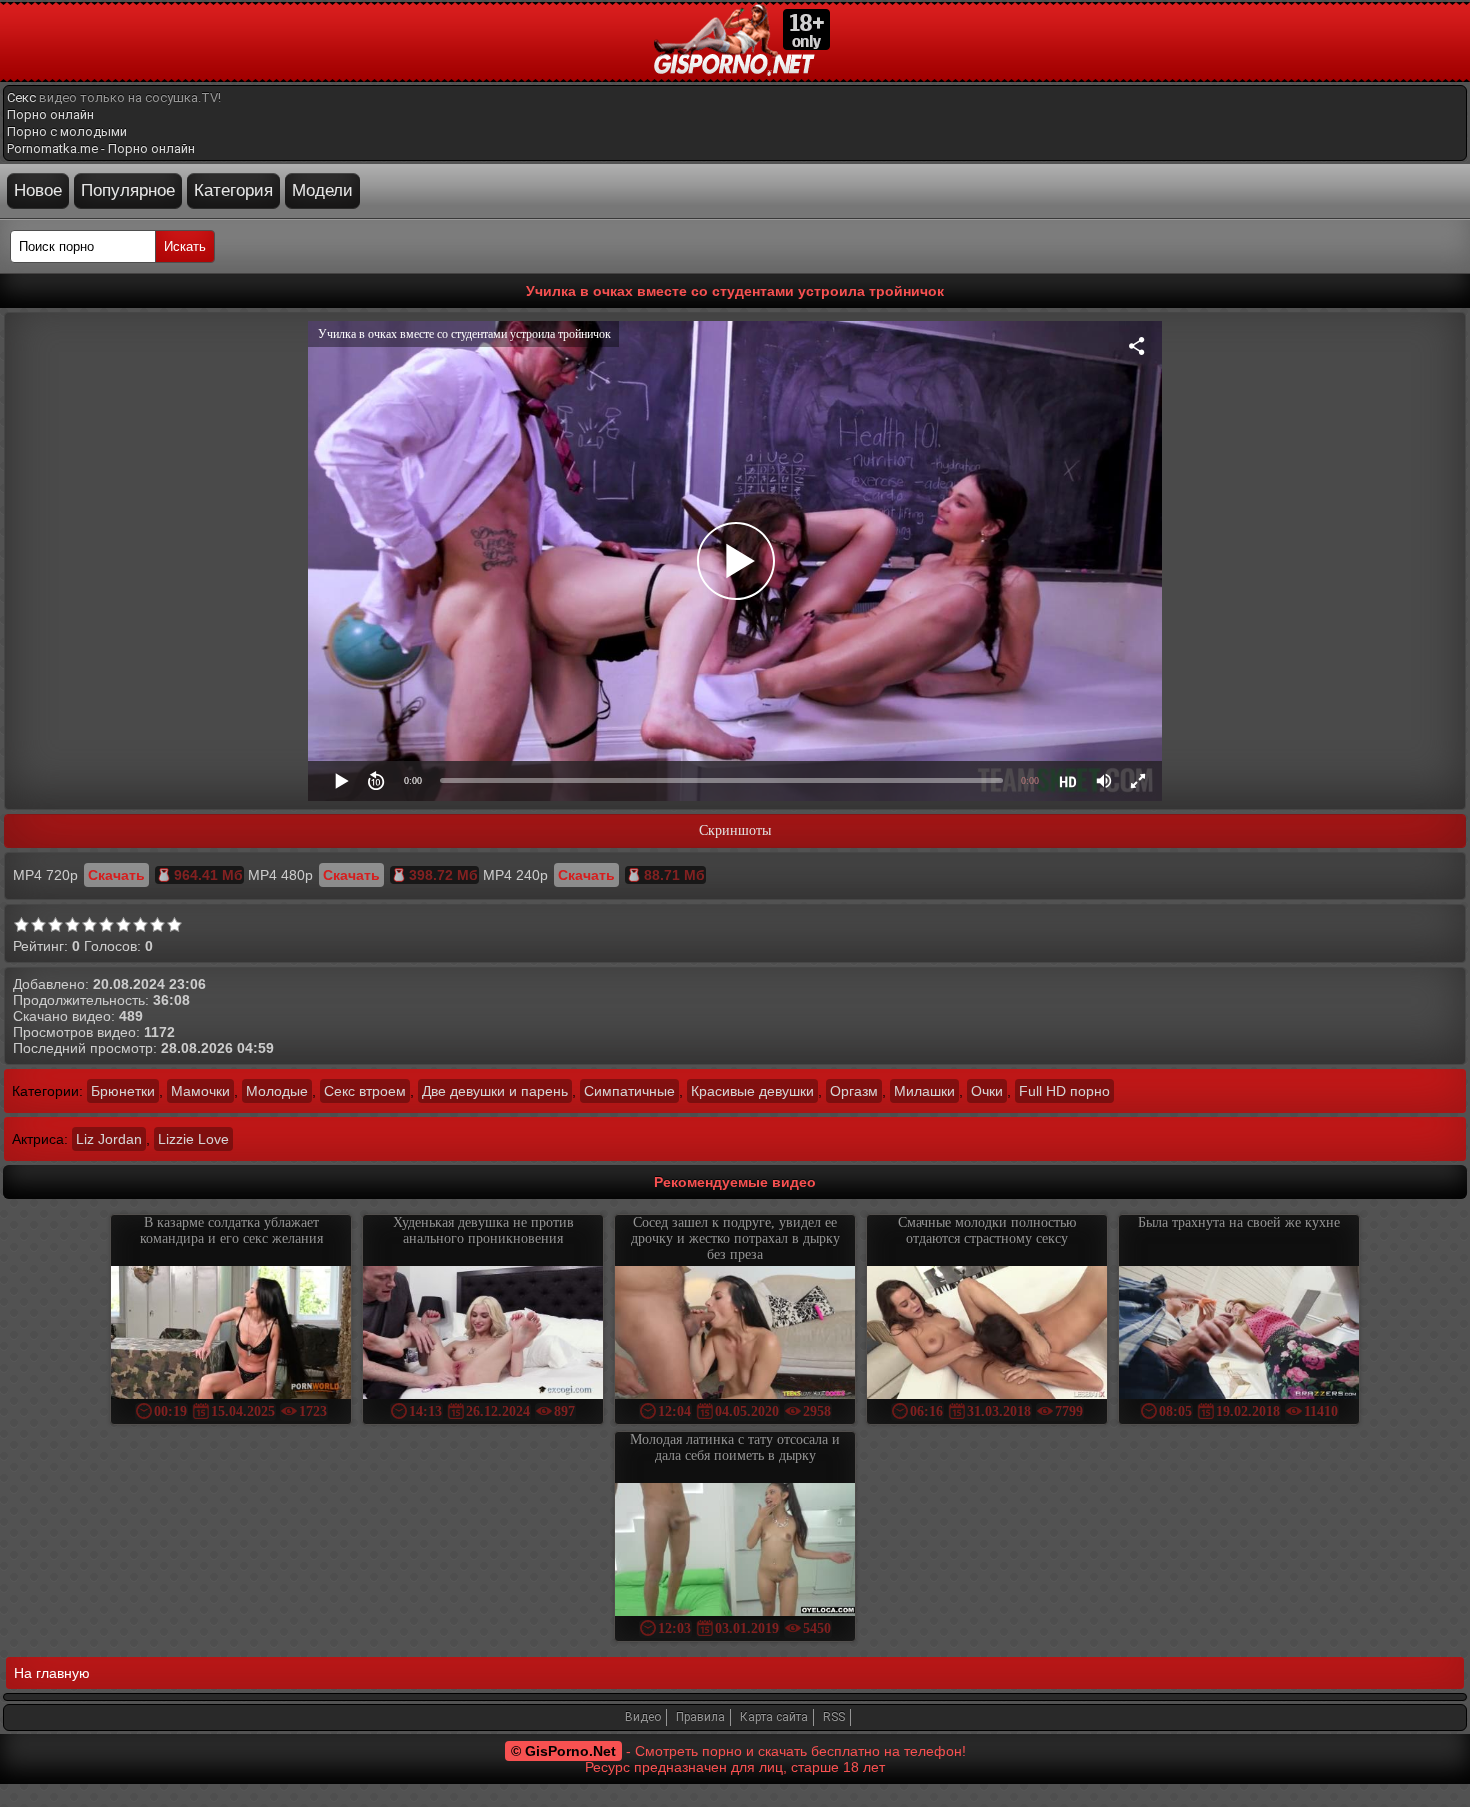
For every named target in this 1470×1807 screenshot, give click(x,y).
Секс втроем (365, 1091)
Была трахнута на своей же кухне (1239, 1222)
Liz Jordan (109, 1139)
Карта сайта (774, 1717)
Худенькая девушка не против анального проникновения (483, 1230)
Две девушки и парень (495, 1091)
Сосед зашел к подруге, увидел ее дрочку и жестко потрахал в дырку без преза (735, 1238)
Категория (233, 190)
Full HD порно (1064, 1091)
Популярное (128, 190)
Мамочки (200, 1091)
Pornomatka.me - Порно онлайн (101, 148)
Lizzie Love (193, 1139)
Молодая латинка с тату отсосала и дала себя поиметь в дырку (735, 1447)
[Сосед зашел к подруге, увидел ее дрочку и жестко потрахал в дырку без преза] (735, 1334)
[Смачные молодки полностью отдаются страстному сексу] (987, 1334)
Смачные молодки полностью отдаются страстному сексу (987, 1230)
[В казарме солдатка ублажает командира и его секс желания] (231, 1334)
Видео (643, 1717)
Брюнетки (123, 1091)
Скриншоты (735, 830)
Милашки (924, 1091)
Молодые (277, 1091)
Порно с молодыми (67, 131)
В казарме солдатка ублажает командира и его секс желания (231, 1230)
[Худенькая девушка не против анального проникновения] (483, 1334)
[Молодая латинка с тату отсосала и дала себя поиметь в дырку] (735, 1551)
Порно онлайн (50, 114)
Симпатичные (629, 1091)
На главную (52, 1673)
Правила (700, 1717)
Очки (987, 1091)
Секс (21, 97)
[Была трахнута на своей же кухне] (1239, 1334)
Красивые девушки (752, 1091)
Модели (322, 190)
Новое (38, 190)
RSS (834, 1717)
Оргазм (854, 1091)
